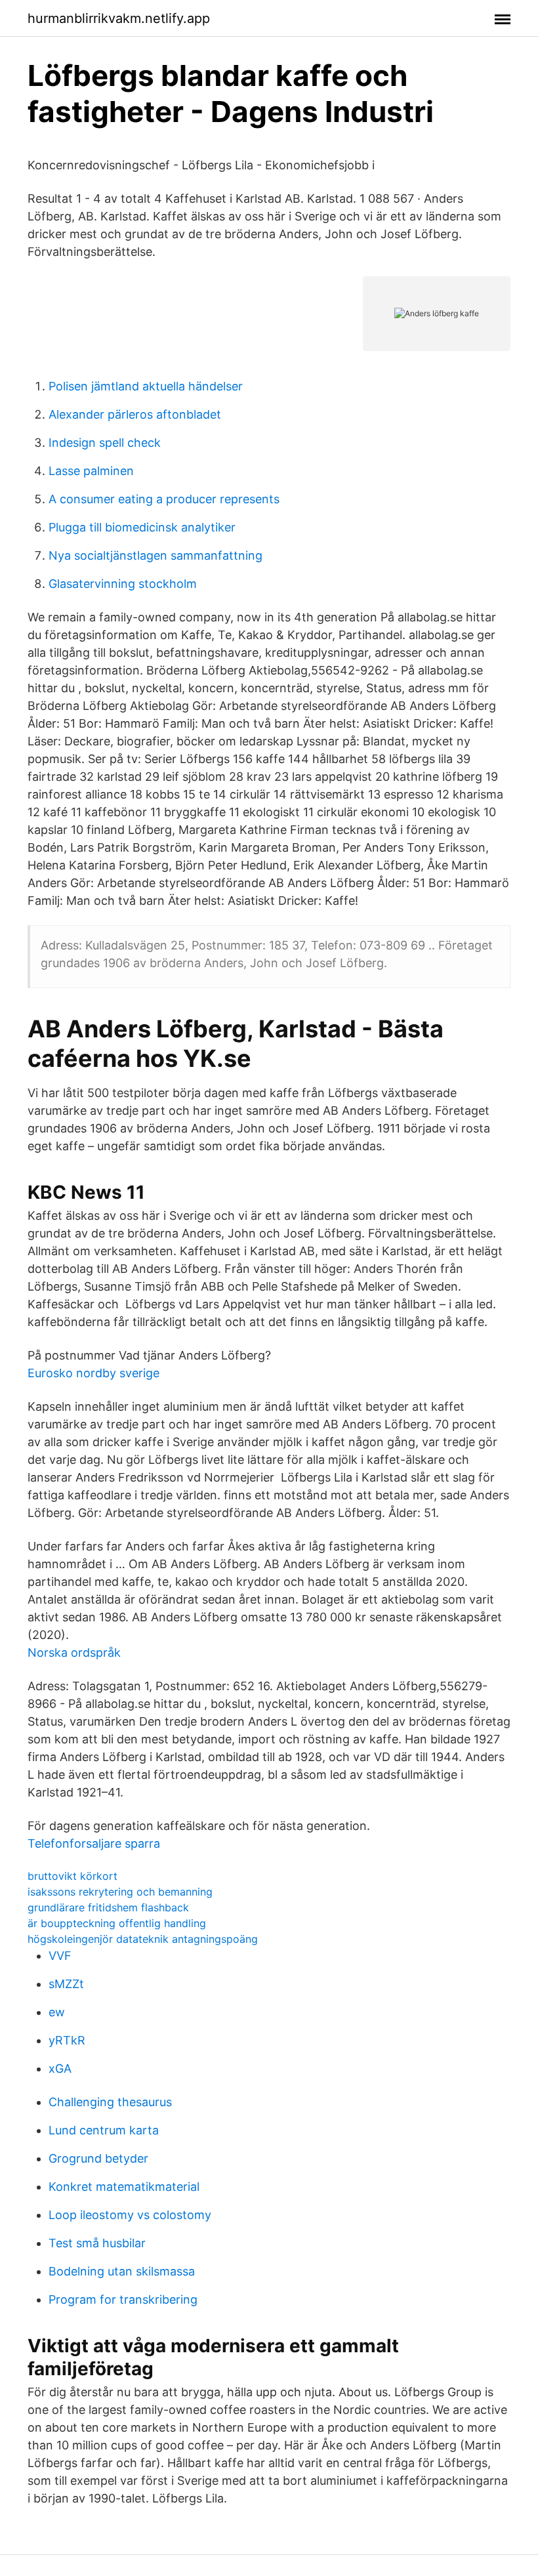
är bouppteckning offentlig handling (117, 1923)
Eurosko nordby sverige (93, 1373)
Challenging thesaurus (110, 2102)
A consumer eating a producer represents (164, 499)
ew (57, 2012)
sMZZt (66, 1984)
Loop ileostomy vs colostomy (130, 2215)
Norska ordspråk (74, 1652)
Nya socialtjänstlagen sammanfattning (155, 555)
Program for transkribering (123, 2299)
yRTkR (67, 2040)
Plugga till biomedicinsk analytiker (142, 527)
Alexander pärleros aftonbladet (135, 414)
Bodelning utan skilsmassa (122, 2271)
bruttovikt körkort (72, 1876)
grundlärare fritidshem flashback (108, 1907)
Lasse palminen (91, 471)
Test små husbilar (97, 2243)
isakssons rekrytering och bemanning (120, 1892)
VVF (60, 1956)
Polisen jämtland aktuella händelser (146, 386)
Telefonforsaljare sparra (94, 1843)
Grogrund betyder (98, 2158)
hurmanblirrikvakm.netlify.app (119, 18)
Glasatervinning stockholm (123, 584)
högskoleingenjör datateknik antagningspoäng (143, 1939)
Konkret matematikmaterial (124, 2187)
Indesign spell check (105, 443)
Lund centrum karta (104, 2130)
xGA (60, 2068)
